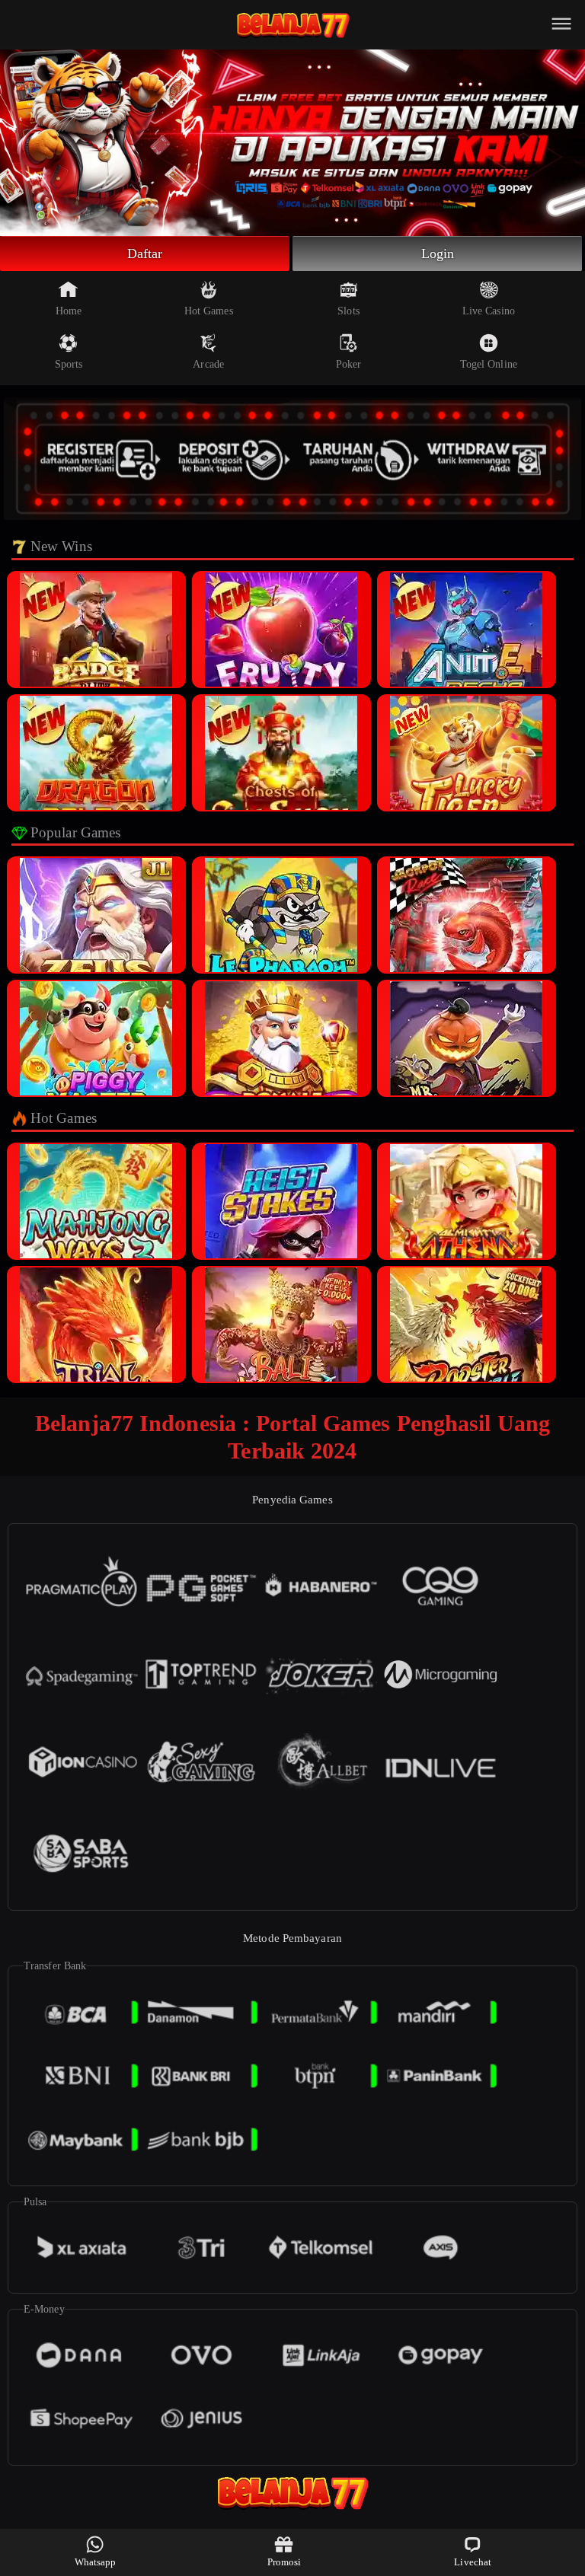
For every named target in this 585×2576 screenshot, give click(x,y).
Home (69, 311)
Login (438, 253)
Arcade (208, 364)
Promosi (285, 2562)
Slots (348, 311)
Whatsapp (96, 2562)
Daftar (145, 253)
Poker (349, 364)
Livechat (473, 2562)
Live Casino (489, 311)
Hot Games (209, 311)
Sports (69, 364)
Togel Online (489, 364)
